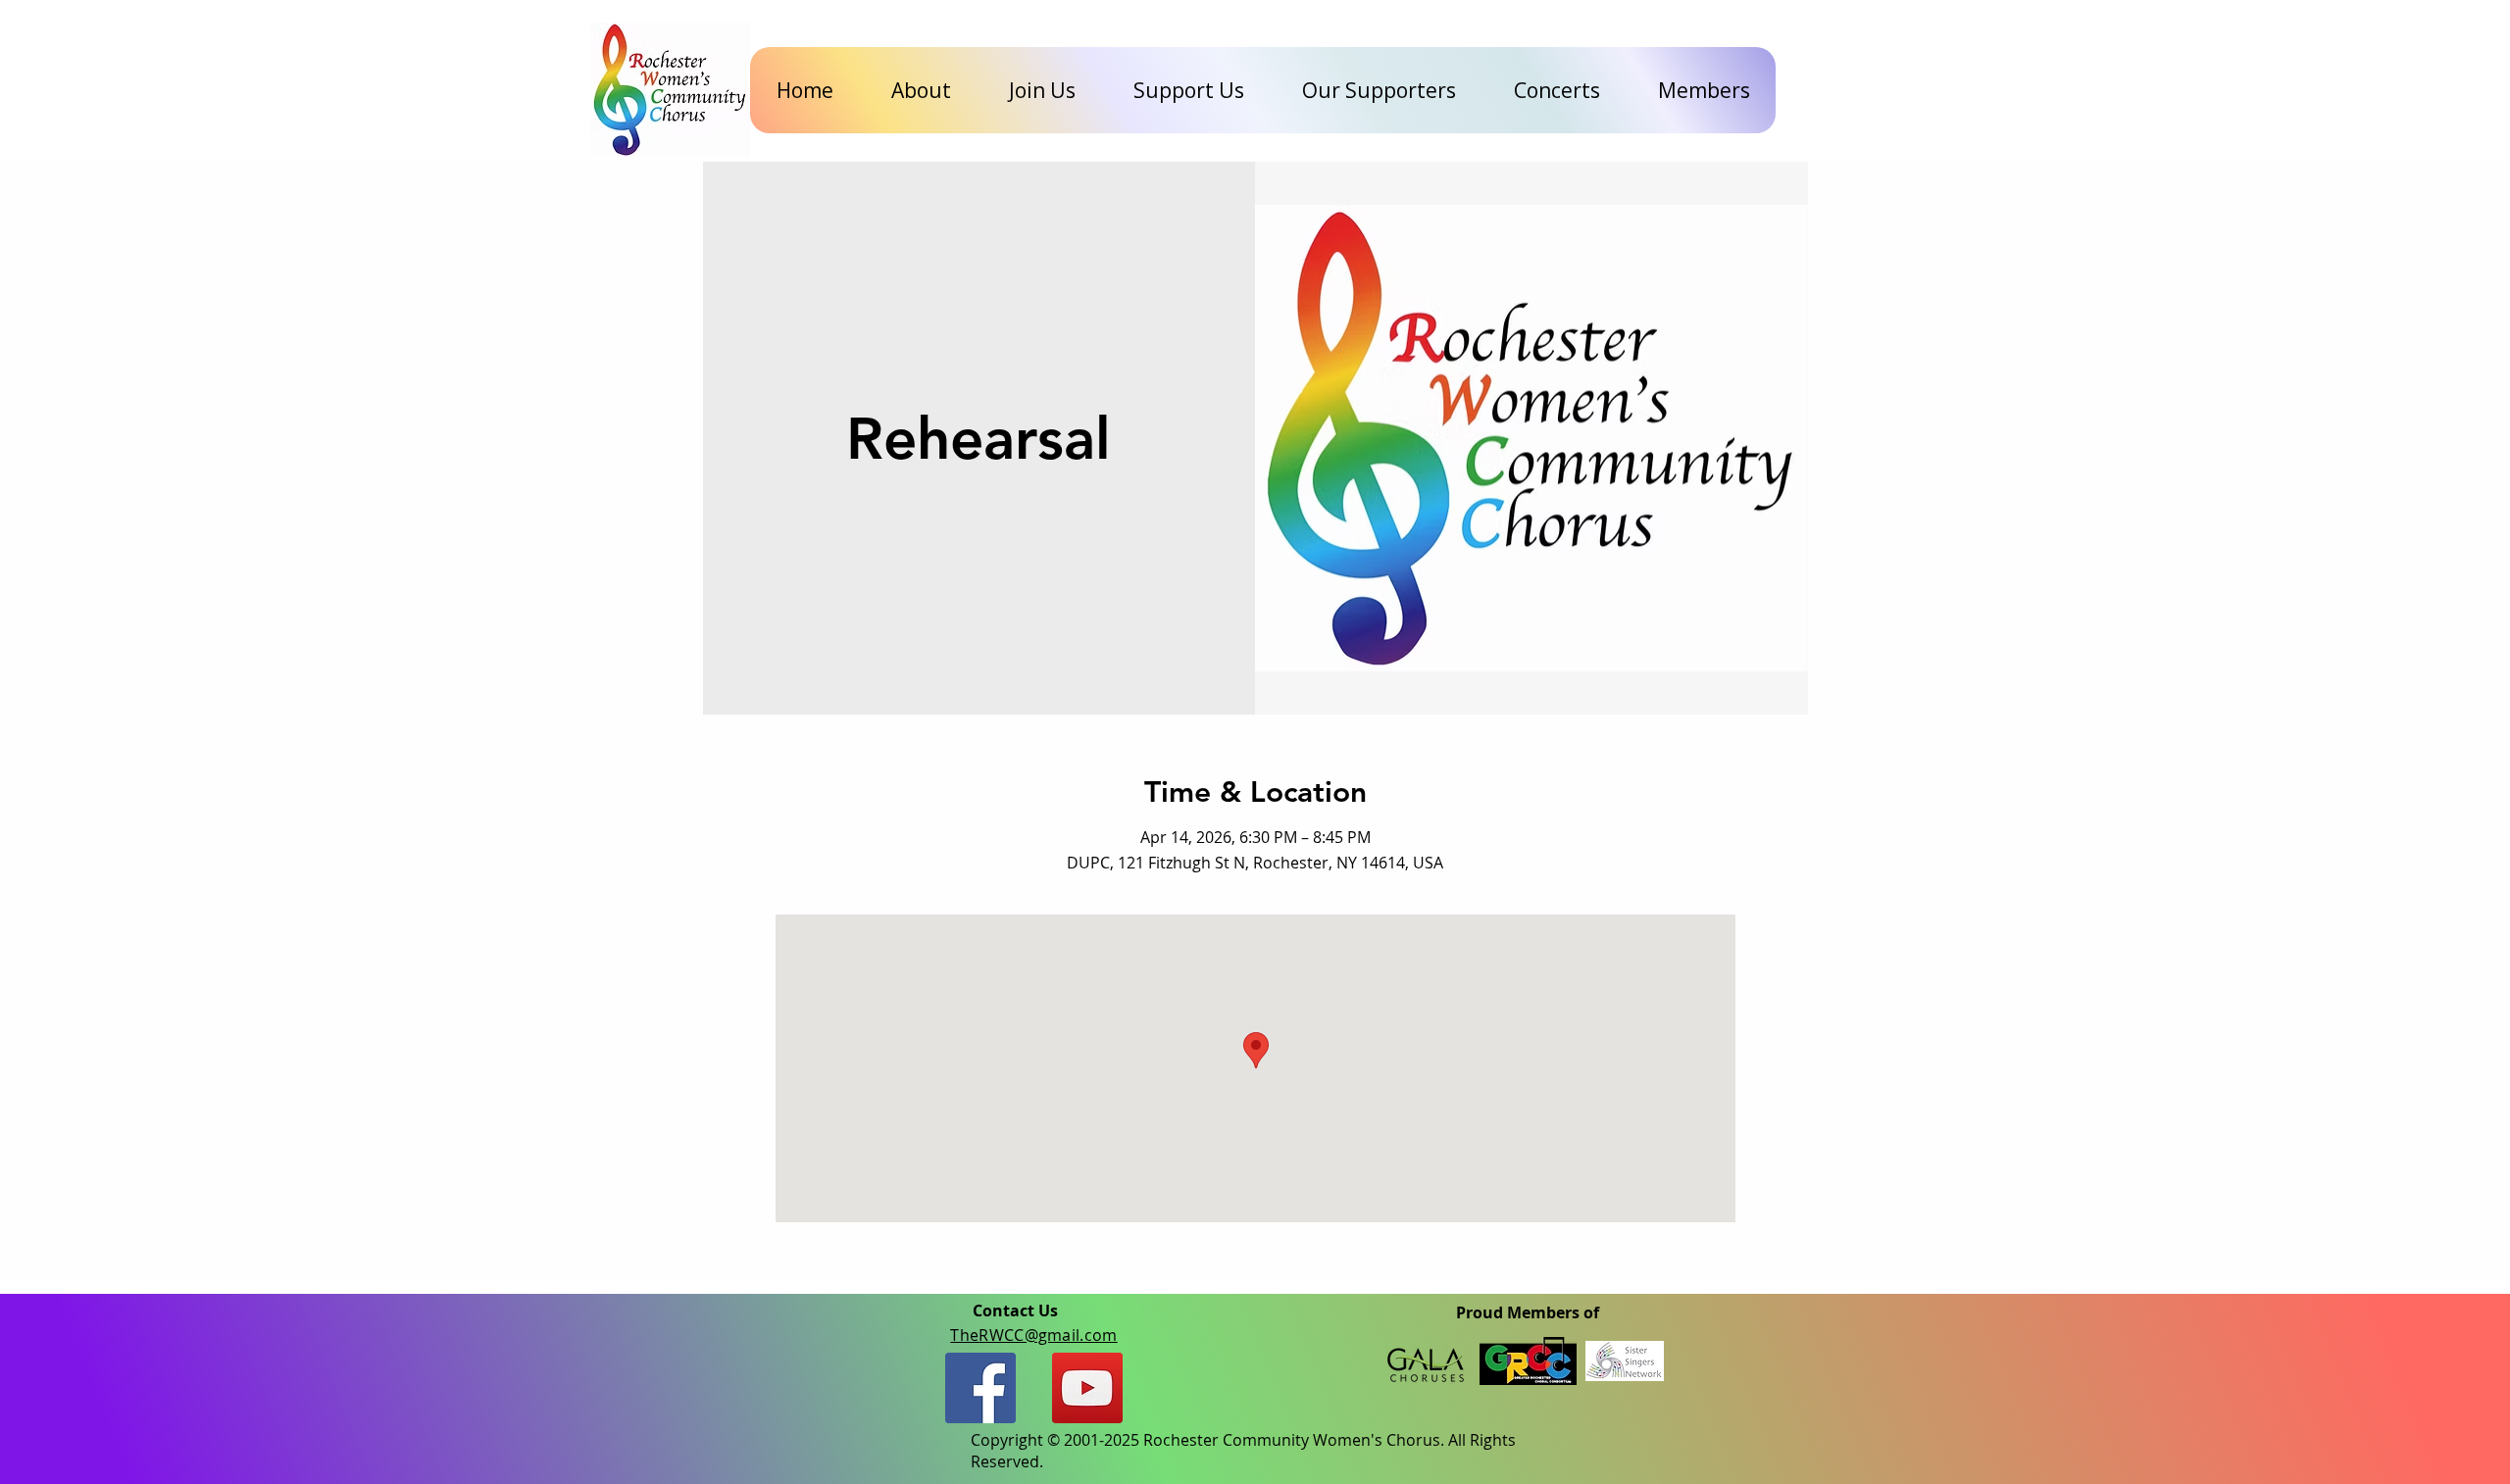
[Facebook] (980, 1388)
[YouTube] (1087, 1388)
